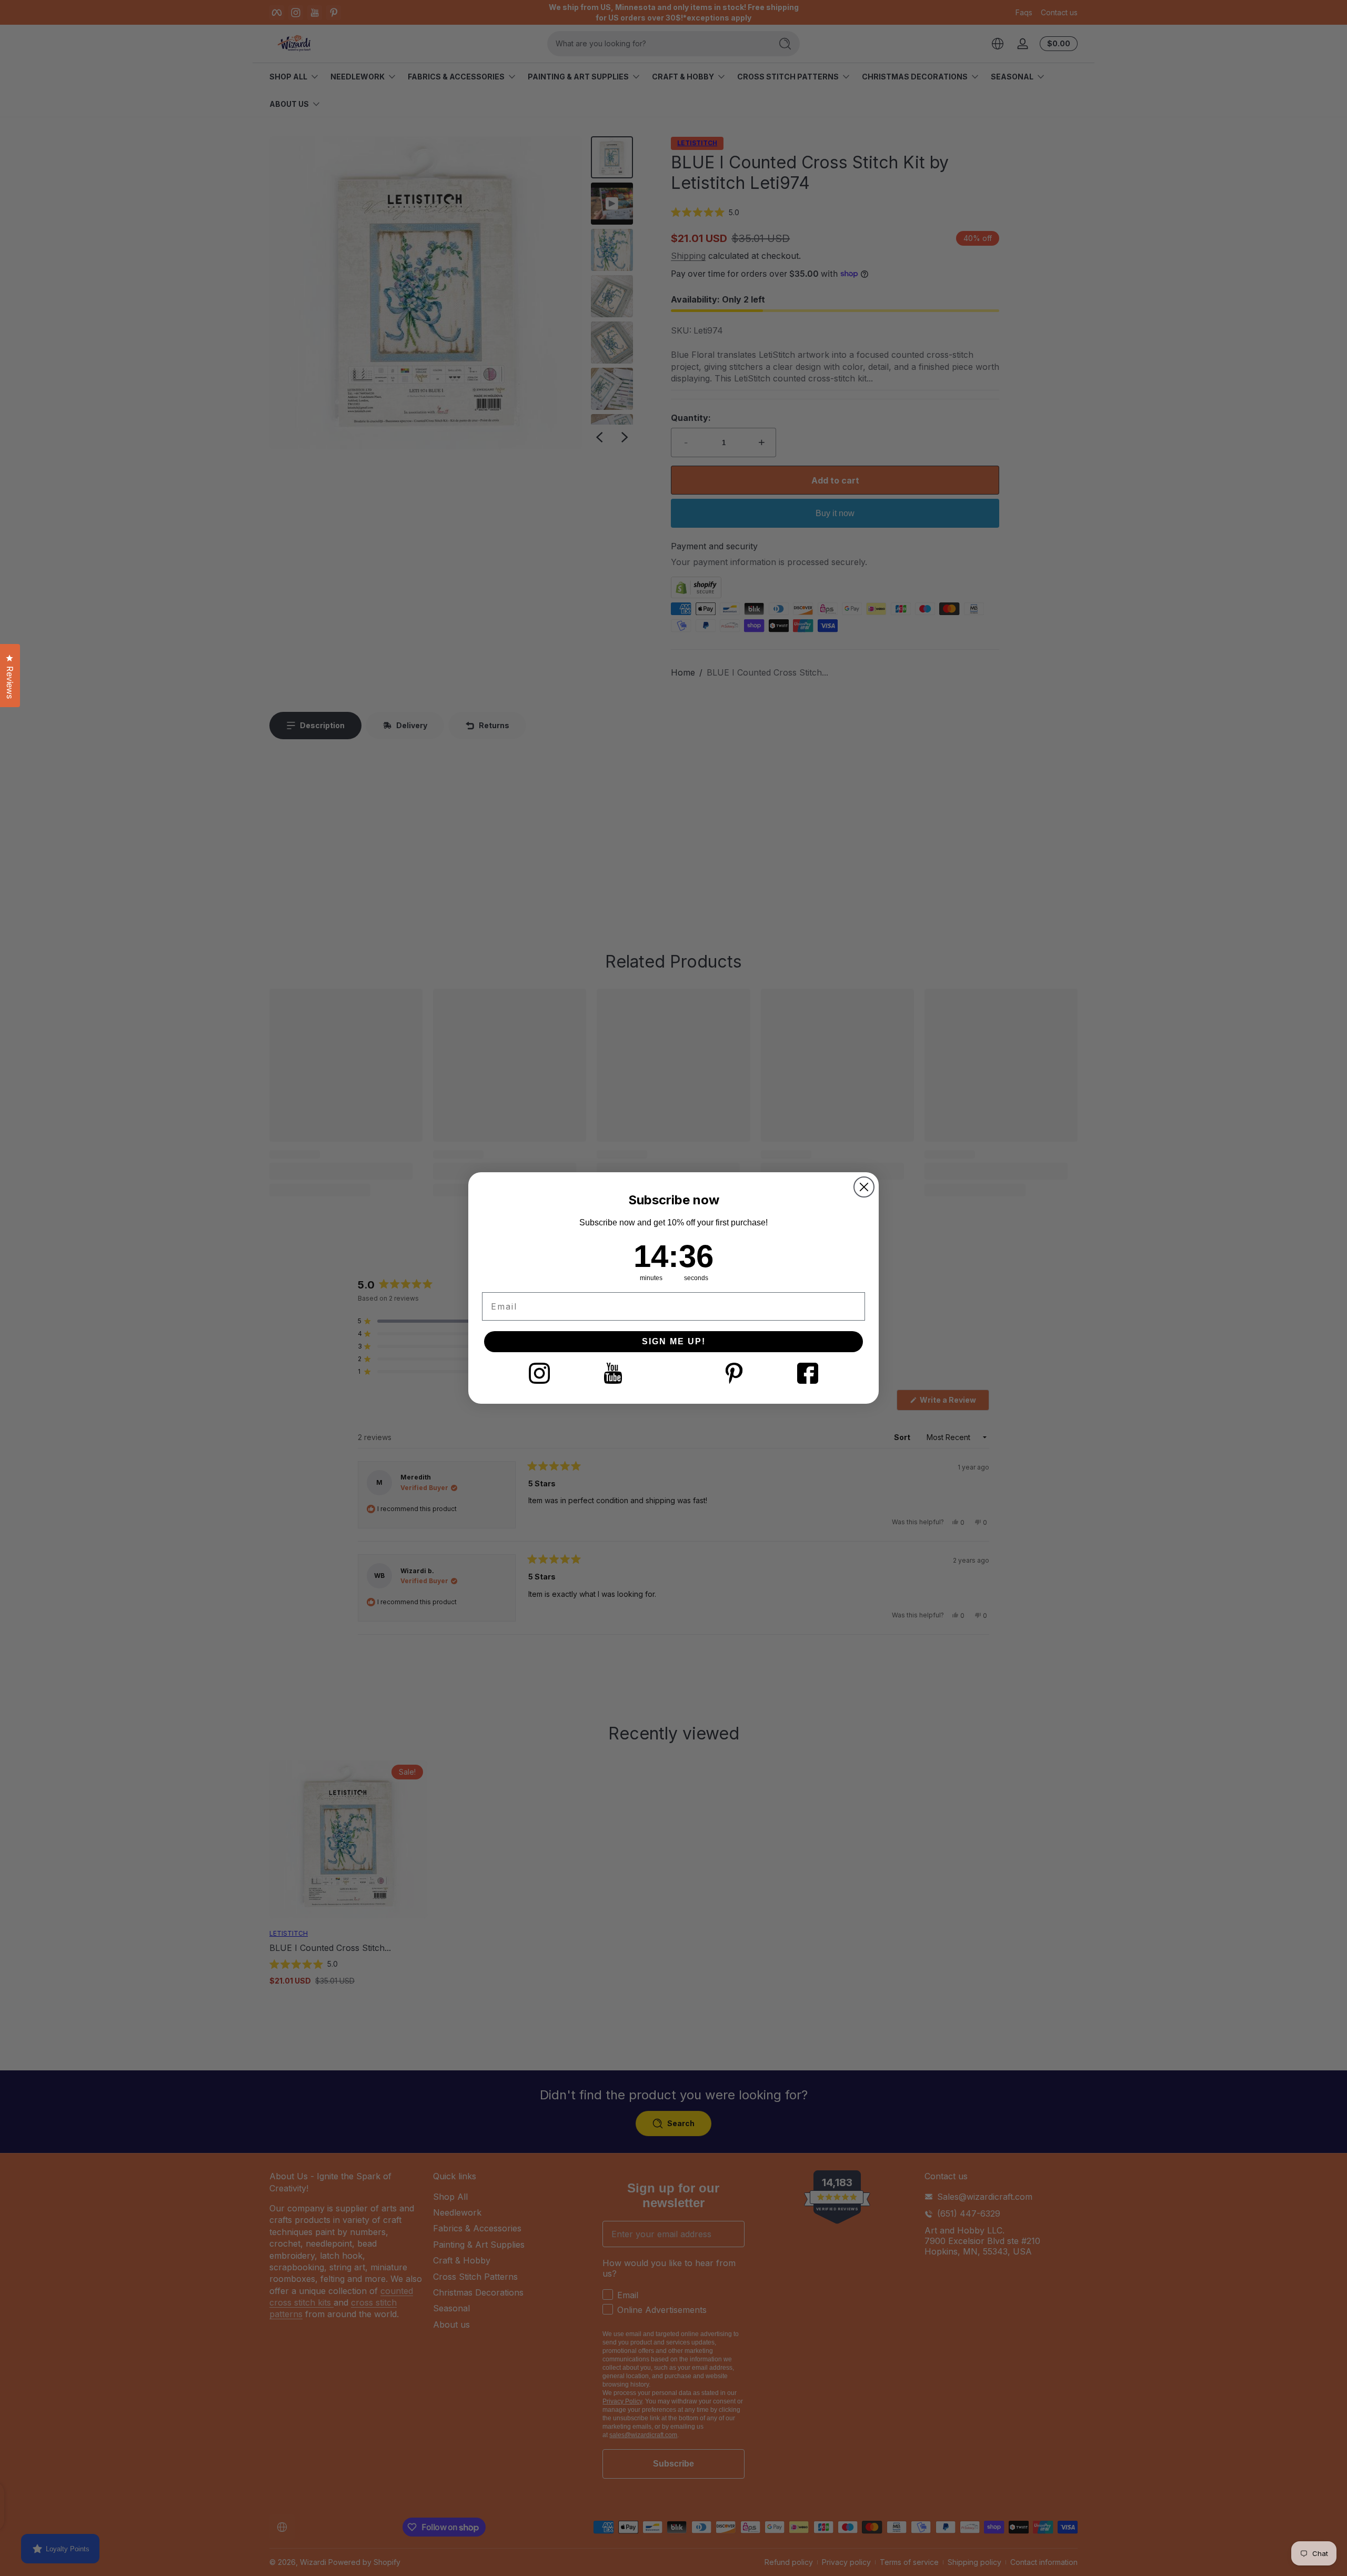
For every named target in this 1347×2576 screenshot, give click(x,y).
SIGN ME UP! (674, 1341)
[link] (539, 1373)
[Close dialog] (864, 1187)
